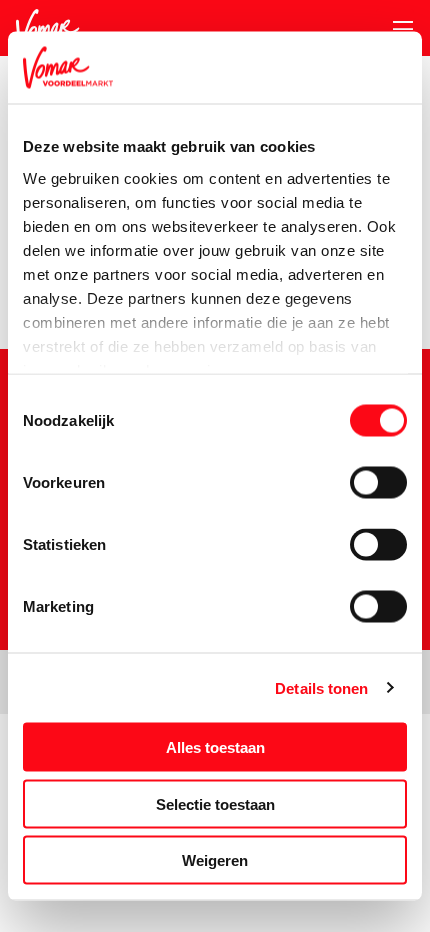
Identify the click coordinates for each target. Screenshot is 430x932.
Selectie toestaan (215, 803)
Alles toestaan (215, 747)
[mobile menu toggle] (395, 29)
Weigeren (215, 860)
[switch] (378, 483)
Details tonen (321, 687)
